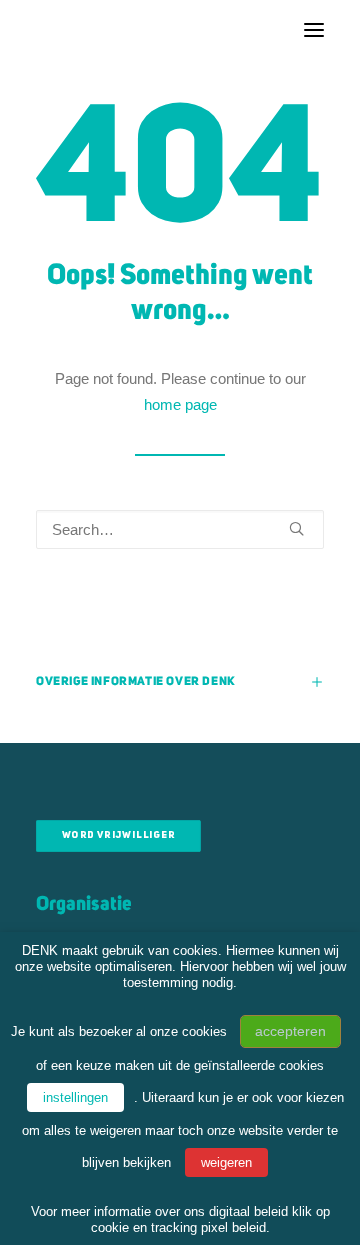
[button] (314, 30)
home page (180, 404)
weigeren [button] (226, 1162)
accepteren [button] (290, 1031)
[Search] (180, 529)
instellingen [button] (75, 1097)
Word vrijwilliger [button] (119, 837)
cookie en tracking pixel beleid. (180, 1227)
